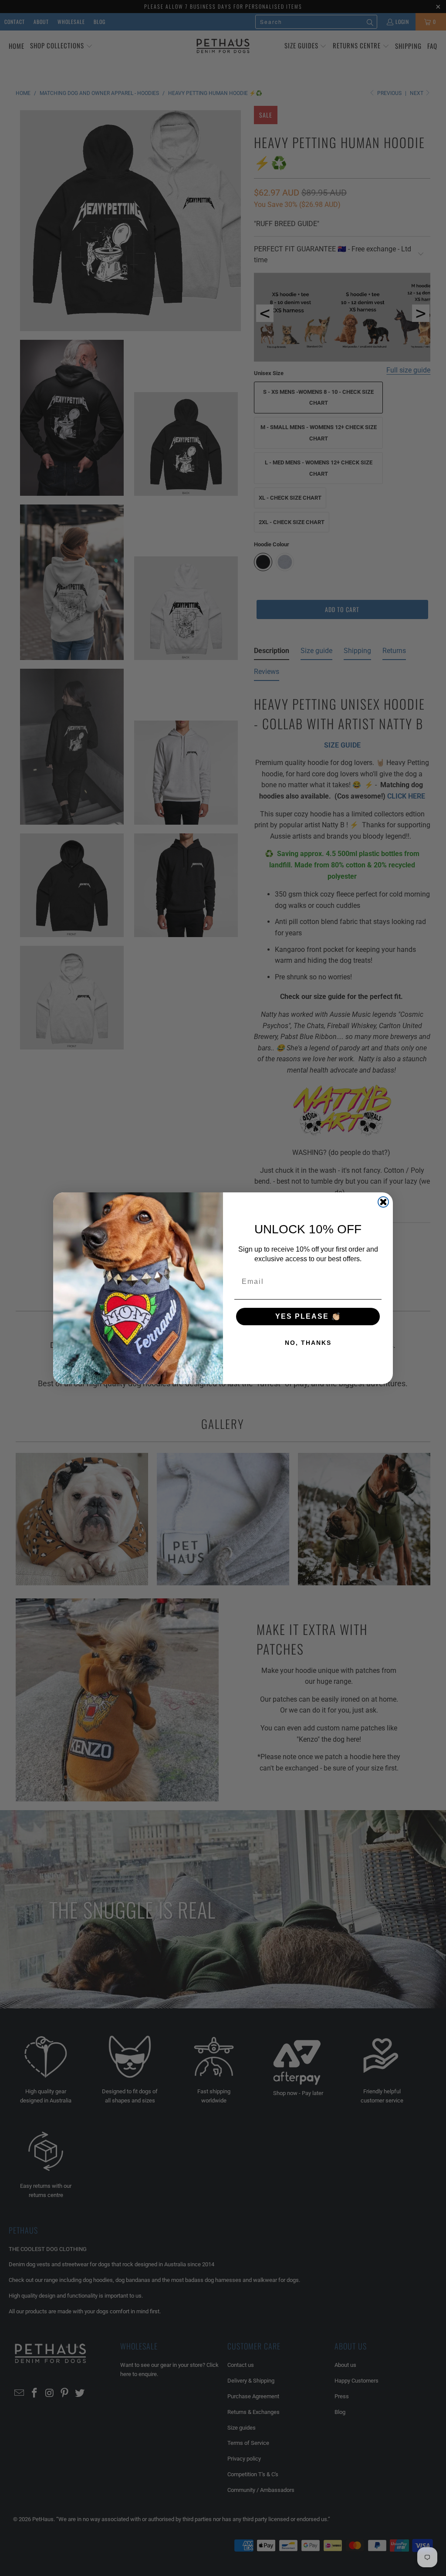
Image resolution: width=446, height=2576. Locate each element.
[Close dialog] (383, 1202)
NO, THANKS (308, 1343)
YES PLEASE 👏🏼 (308, 1316)
